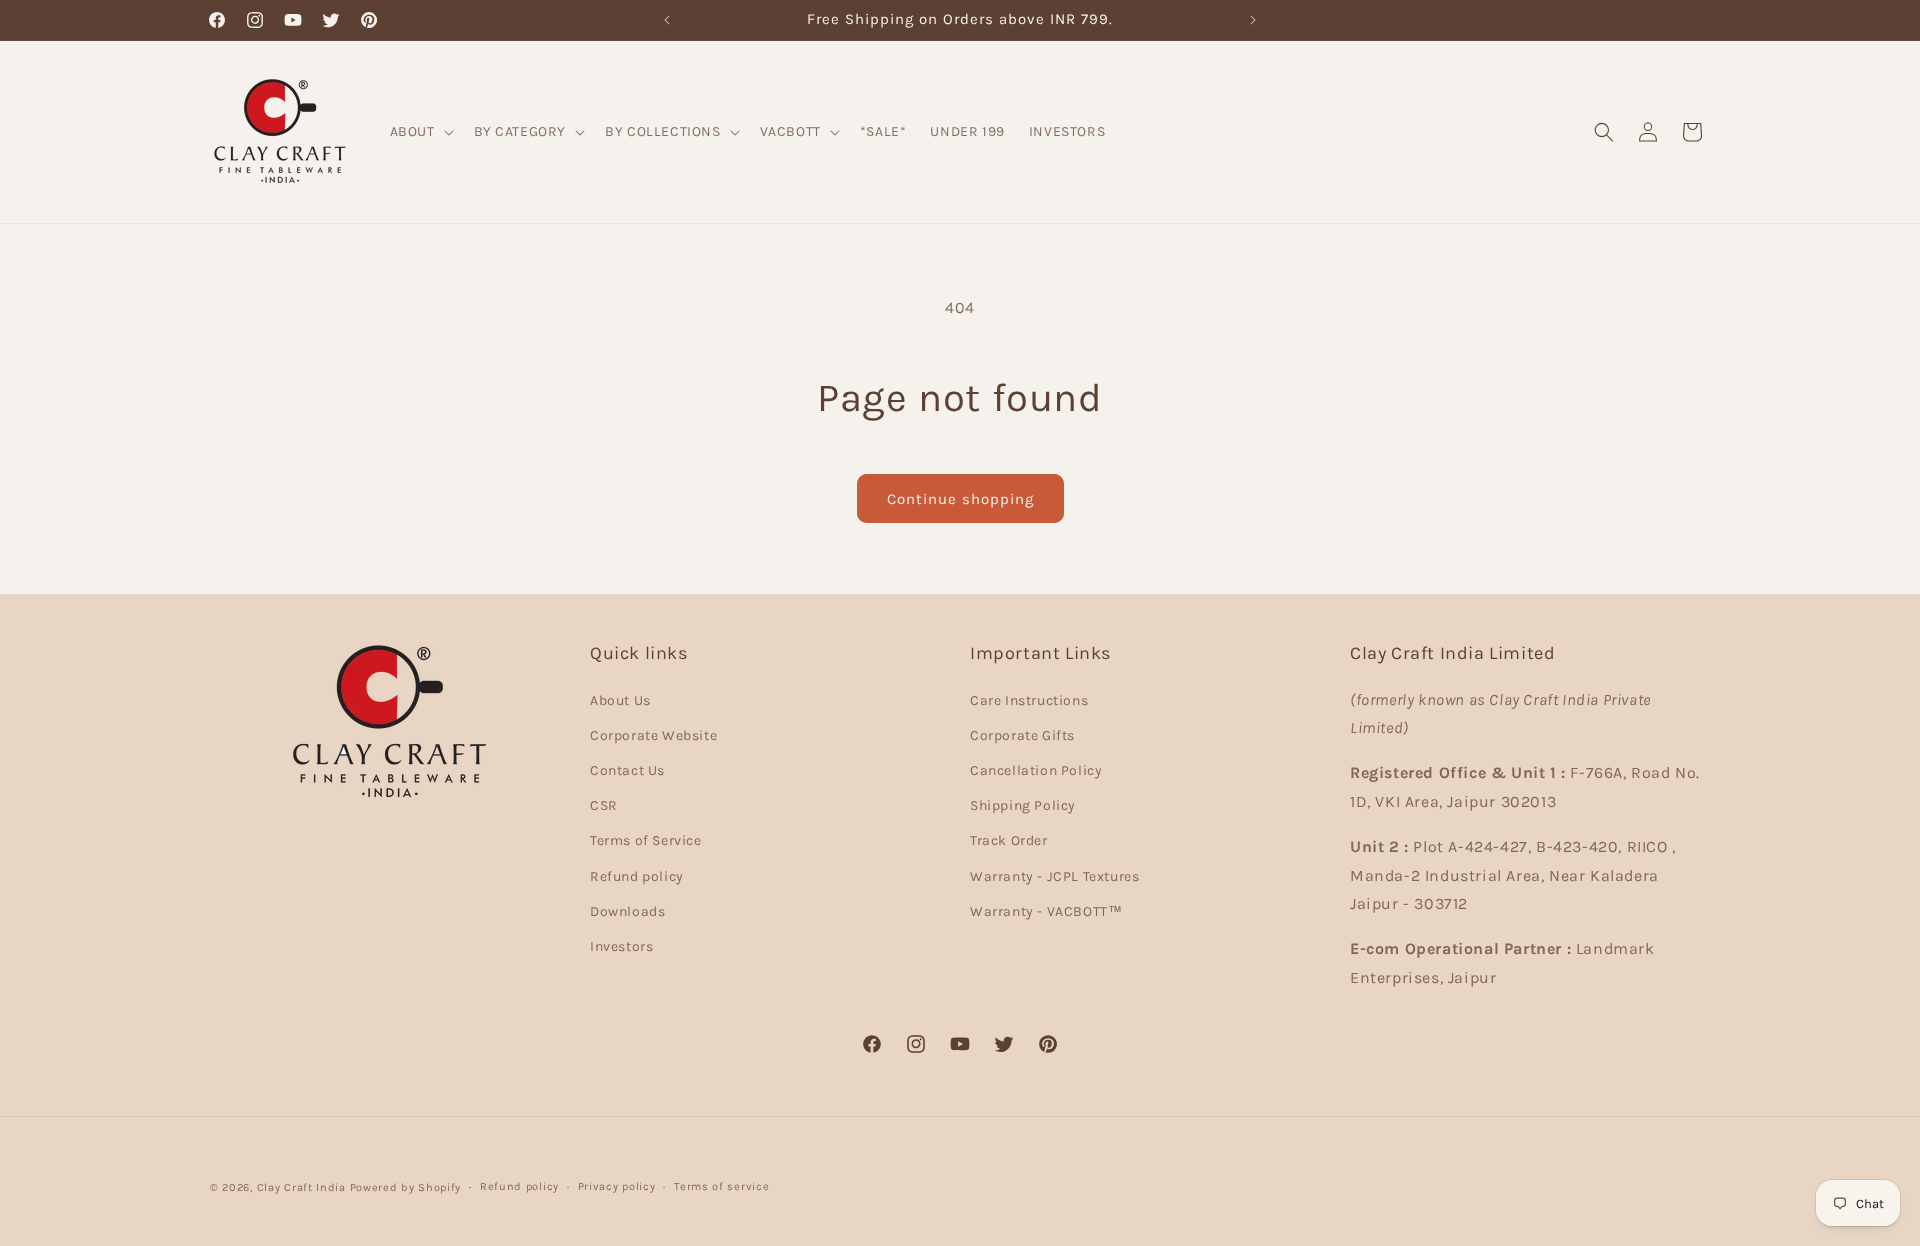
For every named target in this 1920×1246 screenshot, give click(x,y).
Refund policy (637, 875)
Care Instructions (1029, 699)
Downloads (627, 910)
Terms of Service (646, 840)
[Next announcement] (1253, 20)
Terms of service (721, 1186)
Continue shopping (960, 499)
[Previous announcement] (667, 20)
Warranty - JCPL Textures (1054, 875)
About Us (620, 699)
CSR (604, 805)
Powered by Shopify (406, 1187)
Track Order (1009, 840)
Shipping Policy (1023, 805)
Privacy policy (617, 1186)
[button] (420, 131)
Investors (621, 945)
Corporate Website (653, 734)
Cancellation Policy (1036, 770)
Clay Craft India (301, 1187)
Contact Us (627, 770)
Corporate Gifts (1022, 734)
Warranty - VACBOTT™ (1046, 910)
